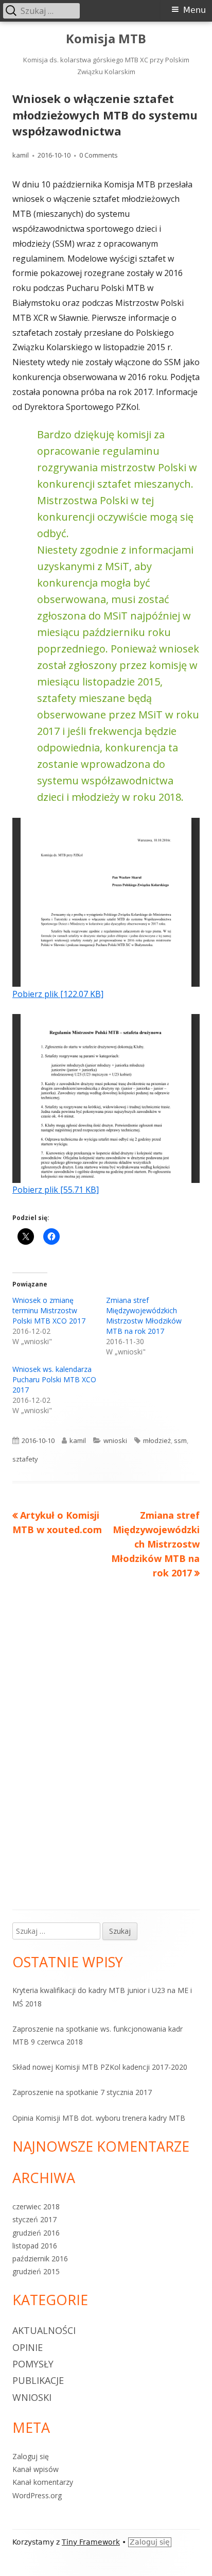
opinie (28, 2347)
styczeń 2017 (34, 2219)
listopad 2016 (35, 2246)
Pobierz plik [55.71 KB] (56, 1190)
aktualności (44, 2330)
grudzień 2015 (36, 2271)
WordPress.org (37, 2495)
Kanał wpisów (36, 2469)
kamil (21, 155)
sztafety (25, 1459)
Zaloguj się (31, 2456)
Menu (195, 10)
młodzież (157, 1440)
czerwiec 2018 (36, 2206)
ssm (180, 1440)
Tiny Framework (91, 2542)
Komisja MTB (106, 39)
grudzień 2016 (36, 2233)
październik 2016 (40, 2259)
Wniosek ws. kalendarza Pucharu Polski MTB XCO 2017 (54, 1379)
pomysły (33, 2364)
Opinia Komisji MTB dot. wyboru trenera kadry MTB (99, 2118)
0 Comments (99, 155)
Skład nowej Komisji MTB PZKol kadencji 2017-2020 (100, 2067)
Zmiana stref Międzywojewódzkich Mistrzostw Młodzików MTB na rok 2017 (144, 1316)
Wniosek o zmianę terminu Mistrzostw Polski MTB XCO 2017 (49, 1310)
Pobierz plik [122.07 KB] (58, 994)
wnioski (115, 1440)
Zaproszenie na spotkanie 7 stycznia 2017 (82, 2092)
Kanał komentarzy (43, 2482)
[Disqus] (106, 1731)
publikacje (38, 2380)
